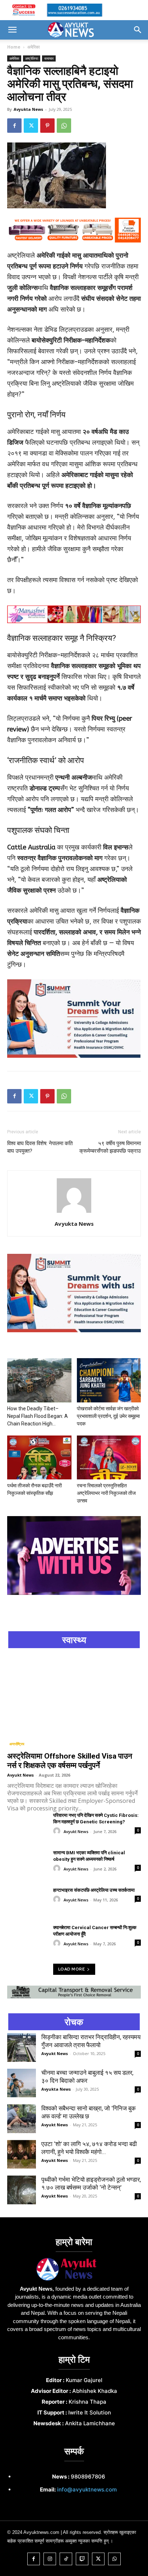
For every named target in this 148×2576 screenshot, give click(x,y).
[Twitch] (82, 2559)
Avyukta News (28, 109)
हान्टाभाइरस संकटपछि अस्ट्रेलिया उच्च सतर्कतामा (94, 1890)
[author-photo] (74, 1212)
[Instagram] (50, 2559)
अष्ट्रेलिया (32, 58)
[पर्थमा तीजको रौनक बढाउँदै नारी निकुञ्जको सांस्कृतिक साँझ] (39, 1458)
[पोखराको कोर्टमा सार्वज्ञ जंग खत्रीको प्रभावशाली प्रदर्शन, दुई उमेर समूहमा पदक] (109, 1380)
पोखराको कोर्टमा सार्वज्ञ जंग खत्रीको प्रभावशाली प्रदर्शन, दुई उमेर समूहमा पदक (108, 1416)
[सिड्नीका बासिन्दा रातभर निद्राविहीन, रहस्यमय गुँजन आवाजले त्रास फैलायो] (22, 2047)
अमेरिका (34, 47)
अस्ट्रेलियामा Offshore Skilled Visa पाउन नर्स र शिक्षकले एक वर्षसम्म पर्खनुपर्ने (70, 1761)
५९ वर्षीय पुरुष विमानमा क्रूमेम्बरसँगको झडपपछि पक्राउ (110, 1147)
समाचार (49, 58)
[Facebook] (14, 126)
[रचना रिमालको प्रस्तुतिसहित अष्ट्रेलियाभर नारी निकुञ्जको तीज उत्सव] (109, 1458)
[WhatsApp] (64, 126)
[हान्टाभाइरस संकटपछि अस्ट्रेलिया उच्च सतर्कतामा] (27, 1901)
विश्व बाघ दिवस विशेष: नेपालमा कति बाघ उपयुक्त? (40, 1147)
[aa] (86, 2269)
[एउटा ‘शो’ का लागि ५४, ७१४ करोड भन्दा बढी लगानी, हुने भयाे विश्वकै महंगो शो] (22, 2154)
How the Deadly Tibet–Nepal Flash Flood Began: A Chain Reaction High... (38, 1416)
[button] (12, 30)
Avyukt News (20, 1775)
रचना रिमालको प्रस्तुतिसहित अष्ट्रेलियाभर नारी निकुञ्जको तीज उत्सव (106, 1493)
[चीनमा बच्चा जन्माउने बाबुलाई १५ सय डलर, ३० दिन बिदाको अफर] (22, 2083)
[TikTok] (66, 2559)
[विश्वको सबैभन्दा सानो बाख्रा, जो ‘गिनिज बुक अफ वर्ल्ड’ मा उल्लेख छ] (22, 2119)
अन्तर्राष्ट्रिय (17, 1744)
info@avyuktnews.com (87, 2489)
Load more (72, 1969)
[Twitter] (31, 126)
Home (14, 47)
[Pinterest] (47, 126)
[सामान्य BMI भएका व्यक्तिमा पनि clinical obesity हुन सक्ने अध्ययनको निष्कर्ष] (27, 1864)
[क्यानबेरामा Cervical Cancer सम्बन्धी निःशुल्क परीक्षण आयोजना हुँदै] (27, 1938)
